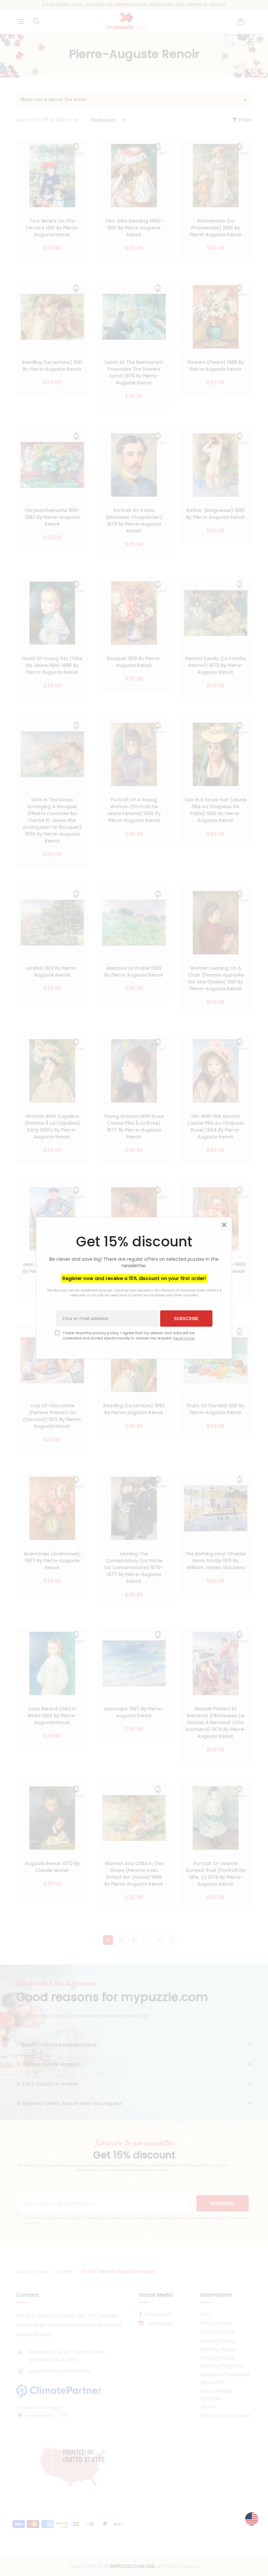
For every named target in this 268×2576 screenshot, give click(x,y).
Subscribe (186, 1319)
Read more (184, 1338)
